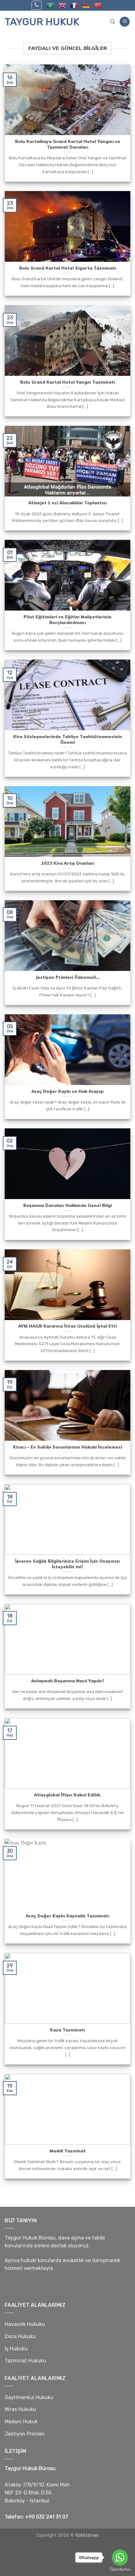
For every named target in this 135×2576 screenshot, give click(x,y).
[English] (62, 5)
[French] (74, 5)
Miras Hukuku (20, 2409)
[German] (86, 5)
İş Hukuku (16, 2349)
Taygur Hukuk (42, 22)
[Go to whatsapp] (120, 2557)
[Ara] (113, 22)
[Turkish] (98, 5)
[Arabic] (50, 5)
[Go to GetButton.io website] (120, 2570)
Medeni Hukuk (21, 2422)
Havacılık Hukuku (25, 2324)
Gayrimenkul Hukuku (29, 2397)
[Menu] (125, 22)
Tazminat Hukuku (25, 2361)
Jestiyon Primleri (25, 2434)
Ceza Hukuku (20, 2336)
